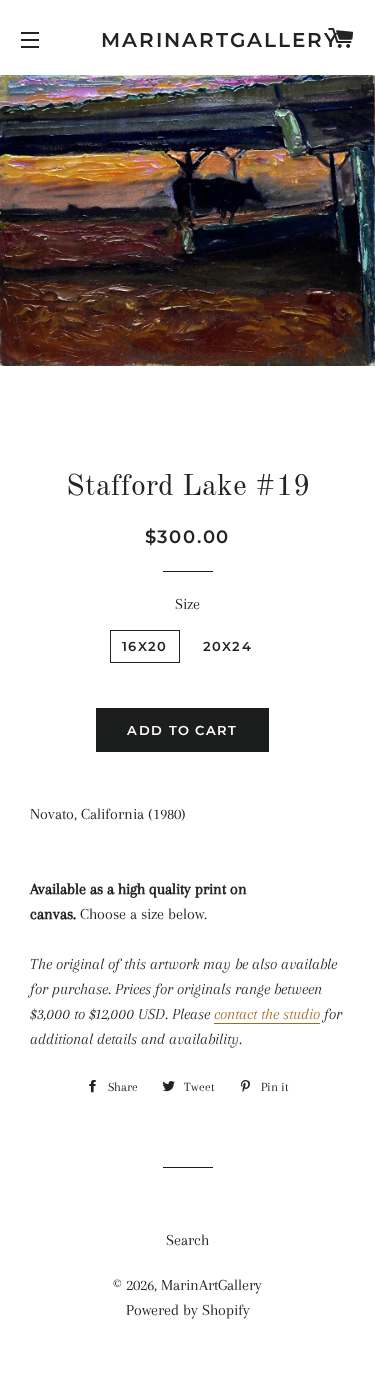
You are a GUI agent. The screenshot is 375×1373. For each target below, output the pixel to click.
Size (187, 604)
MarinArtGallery (187, 40)
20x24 (228, 646)
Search (187, 1240)
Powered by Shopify (188, 1310)
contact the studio (267, 1014)
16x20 (145, 646)
